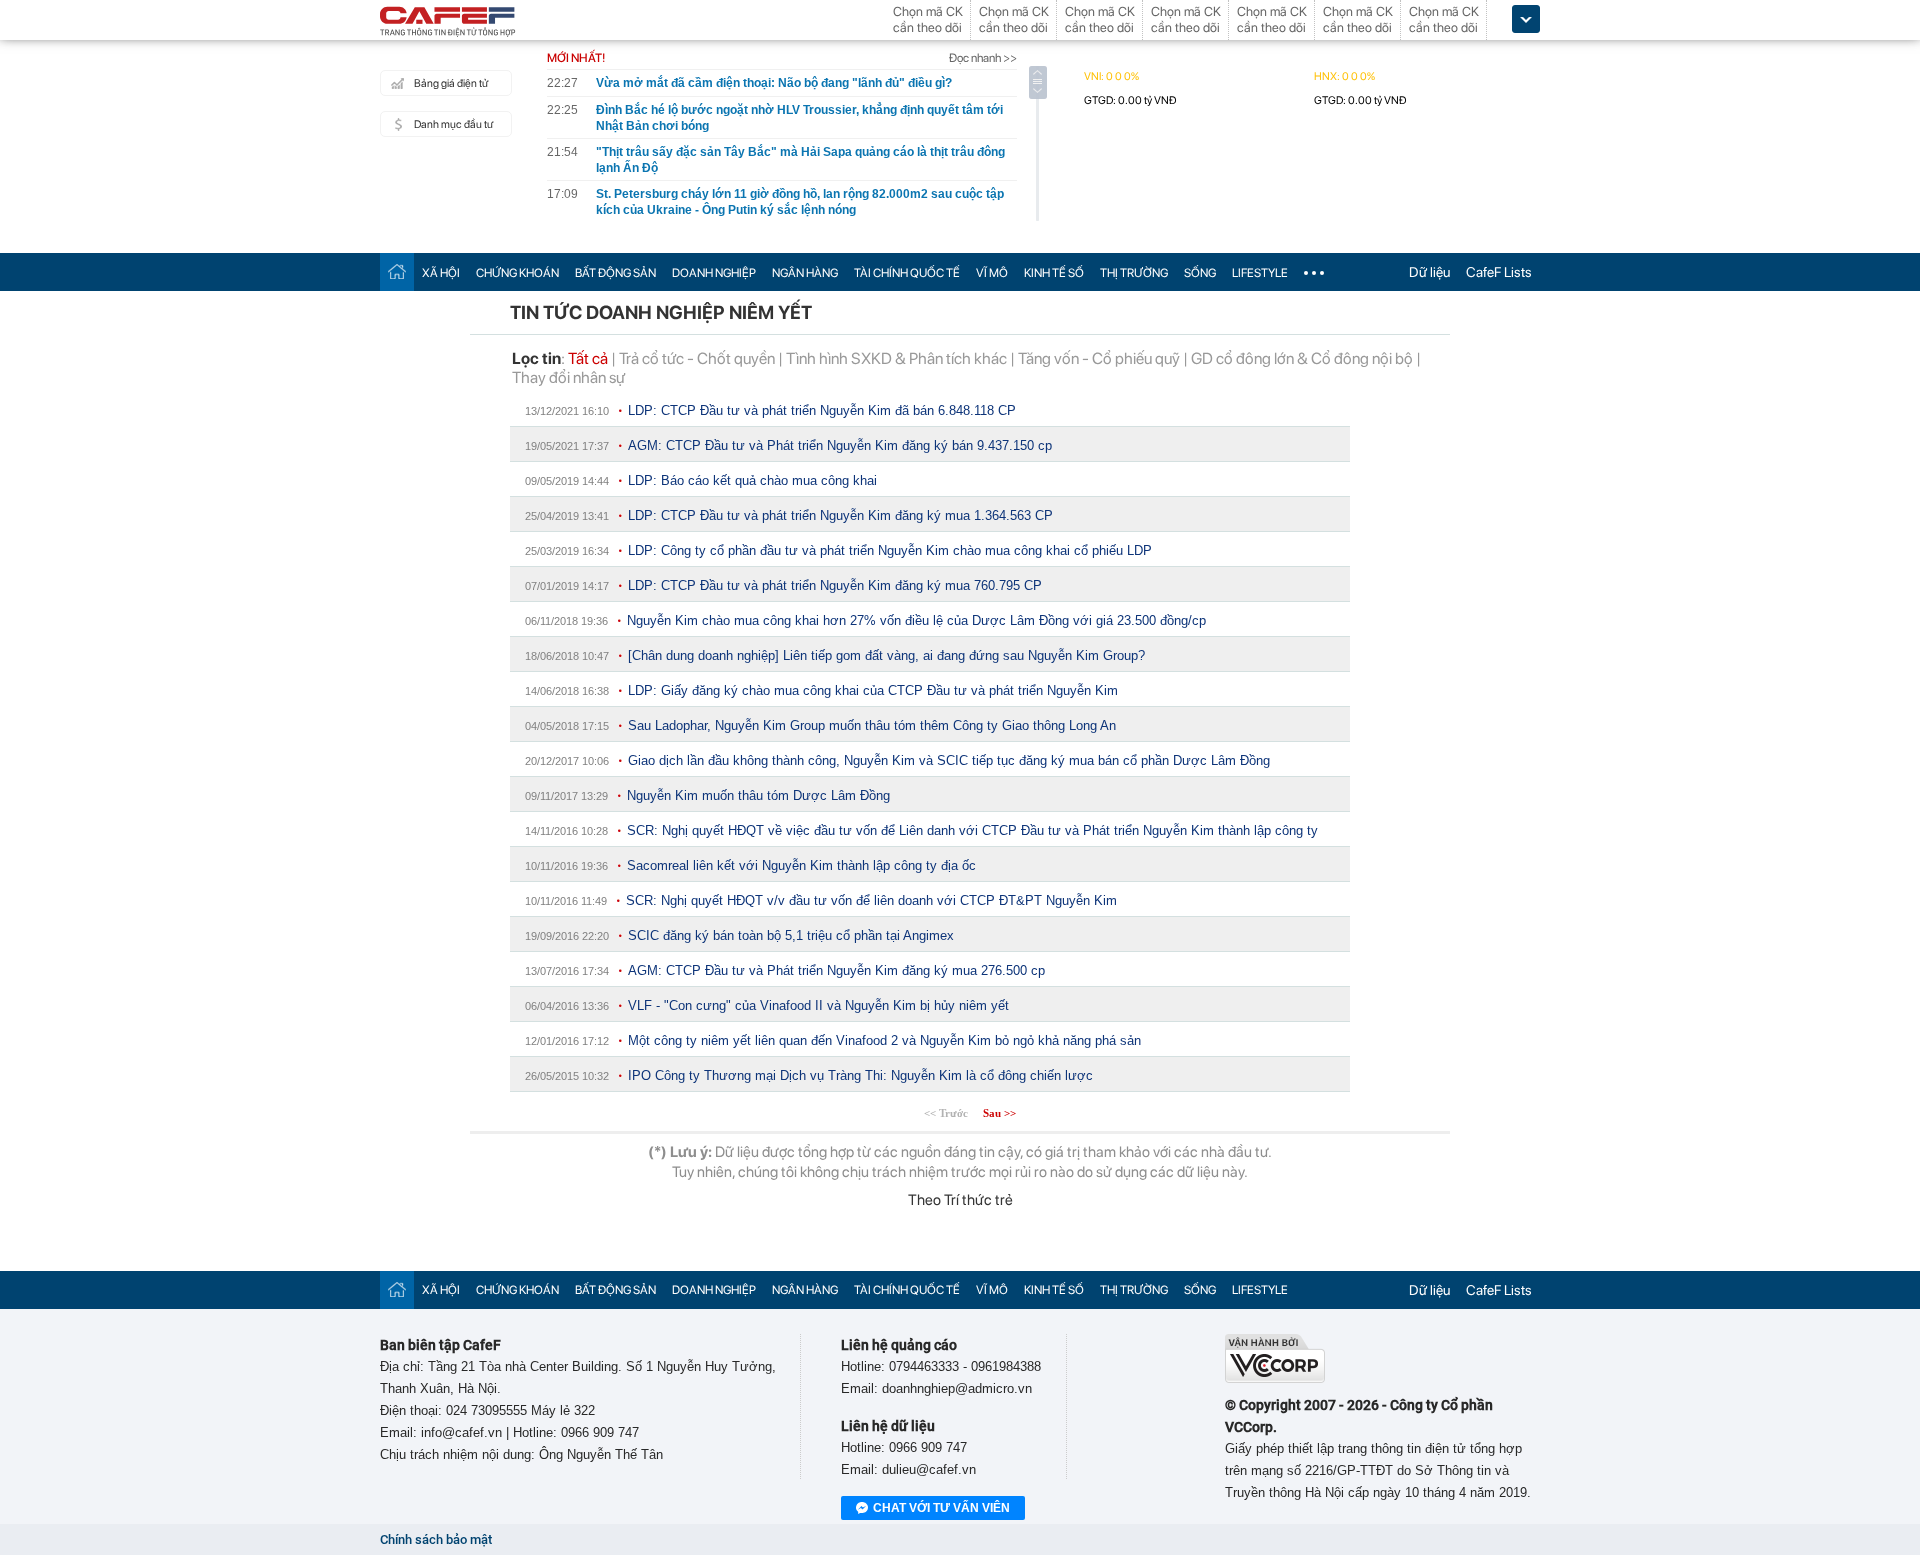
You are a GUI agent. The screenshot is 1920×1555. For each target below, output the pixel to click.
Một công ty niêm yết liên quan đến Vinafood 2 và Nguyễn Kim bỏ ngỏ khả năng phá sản (884, 1040)
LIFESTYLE (1260, 273)
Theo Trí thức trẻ (960, 1200)
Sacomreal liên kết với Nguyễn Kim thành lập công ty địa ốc (801, 865)
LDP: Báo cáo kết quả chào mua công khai (752, 480)
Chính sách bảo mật (436, 1539)
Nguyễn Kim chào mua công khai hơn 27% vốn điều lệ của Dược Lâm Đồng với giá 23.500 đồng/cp (916, 620)
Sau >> (999, 1113)
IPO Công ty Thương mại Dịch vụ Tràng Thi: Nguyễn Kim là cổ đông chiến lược (860, 1075)
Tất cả (588, 358)
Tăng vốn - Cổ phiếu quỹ (1099, 358)
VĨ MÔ (992, 273)
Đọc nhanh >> (983, 58)
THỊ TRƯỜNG (1134, 273)
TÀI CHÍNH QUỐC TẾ (907, 273)
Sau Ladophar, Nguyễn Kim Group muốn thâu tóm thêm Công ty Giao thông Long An (872, 725)
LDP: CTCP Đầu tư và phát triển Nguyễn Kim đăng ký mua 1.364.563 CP (840, 515)
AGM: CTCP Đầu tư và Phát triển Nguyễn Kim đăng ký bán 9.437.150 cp (840, 445)
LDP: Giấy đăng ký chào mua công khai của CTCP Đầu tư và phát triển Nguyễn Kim (873, 690)
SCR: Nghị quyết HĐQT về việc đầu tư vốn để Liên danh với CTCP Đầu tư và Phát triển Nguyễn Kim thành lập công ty (972, 830)
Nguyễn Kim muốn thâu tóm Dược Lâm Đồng (758, 795)
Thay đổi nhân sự (568, 377)
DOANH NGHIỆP (714, 273)
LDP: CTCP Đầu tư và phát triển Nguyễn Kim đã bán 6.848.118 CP (822, 410)
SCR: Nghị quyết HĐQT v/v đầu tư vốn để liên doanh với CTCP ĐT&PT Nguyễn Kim (871, 900)
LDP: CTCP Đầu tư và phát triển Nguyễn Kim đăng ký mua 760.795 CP (835, 585)
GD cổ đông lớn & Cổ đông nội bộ (1302, 358)
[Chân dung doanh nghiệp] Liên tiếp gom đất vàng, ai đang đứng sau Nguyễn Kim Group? (886, 655)
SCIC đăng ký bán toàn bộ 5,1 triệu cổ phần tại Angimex (791, 935)
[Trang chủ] (397, 271)
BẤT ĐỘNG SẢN (615, 273)
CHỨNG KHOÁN (517, 273)
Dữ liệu (1429, 272)
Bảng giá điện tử (451, 83)
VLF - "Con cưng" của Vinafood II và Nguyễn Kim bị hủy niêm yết (818, 1005)
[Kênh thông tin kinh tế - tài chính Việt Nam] (448, 23)
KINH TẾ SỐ (1054, 273)
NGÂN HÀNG (805, 273)
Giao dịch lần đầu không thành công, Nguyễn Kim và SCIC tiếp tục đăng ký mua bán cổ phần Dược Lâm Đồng (949, 760)
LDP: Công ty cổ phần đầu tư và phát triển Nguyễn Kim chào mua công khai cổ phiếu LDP (890, 550)
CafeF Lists (1499, 272)
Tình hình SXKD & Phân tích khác (896, 358)
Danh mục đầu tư (453, 124)
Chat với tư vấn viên (941, 1508)
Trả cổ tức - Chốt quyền (697, 358)
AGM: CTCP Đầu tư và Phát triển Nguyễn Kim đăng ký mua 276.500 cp (836, 970)
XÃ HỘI (441, 273)
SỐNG (1200, 273)
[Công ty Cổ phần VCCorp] (1275, 1378)
